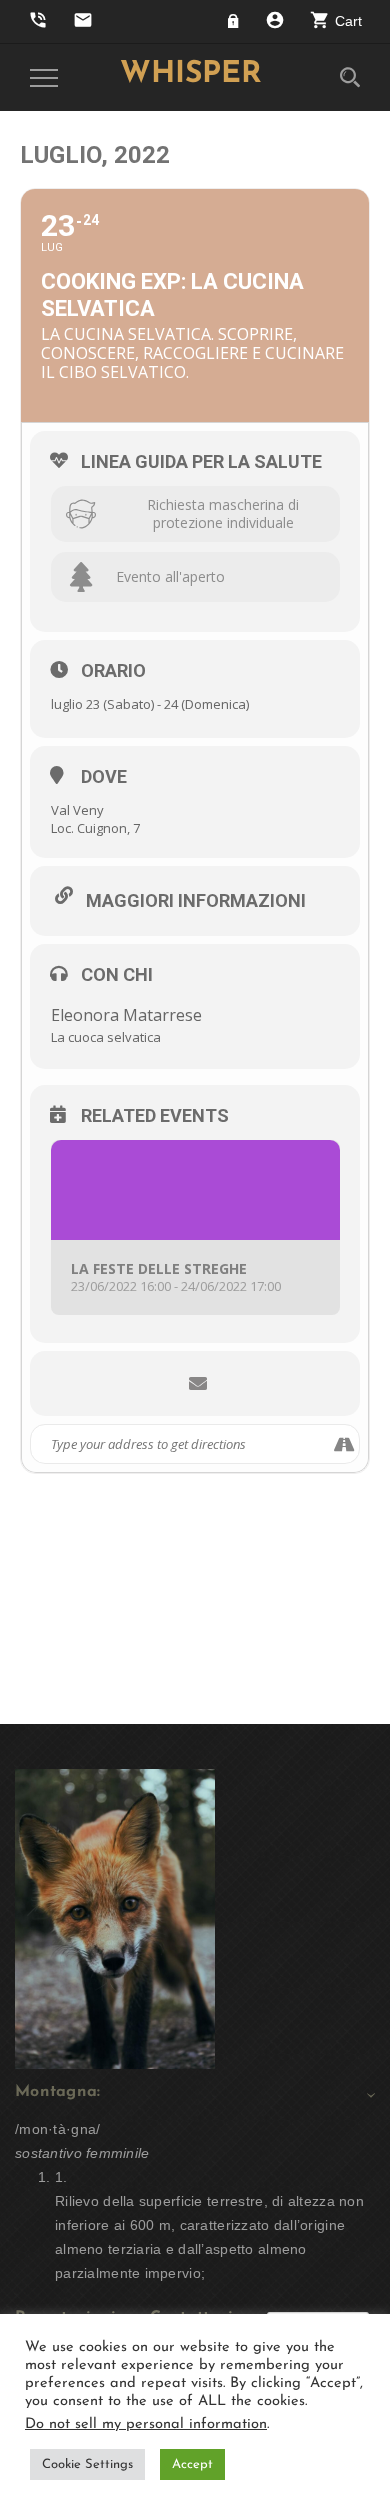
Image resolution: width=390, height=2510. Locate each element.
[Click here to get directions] (343, 1444)
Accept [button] (192, 2464)
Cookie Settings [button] (87, 2464)
